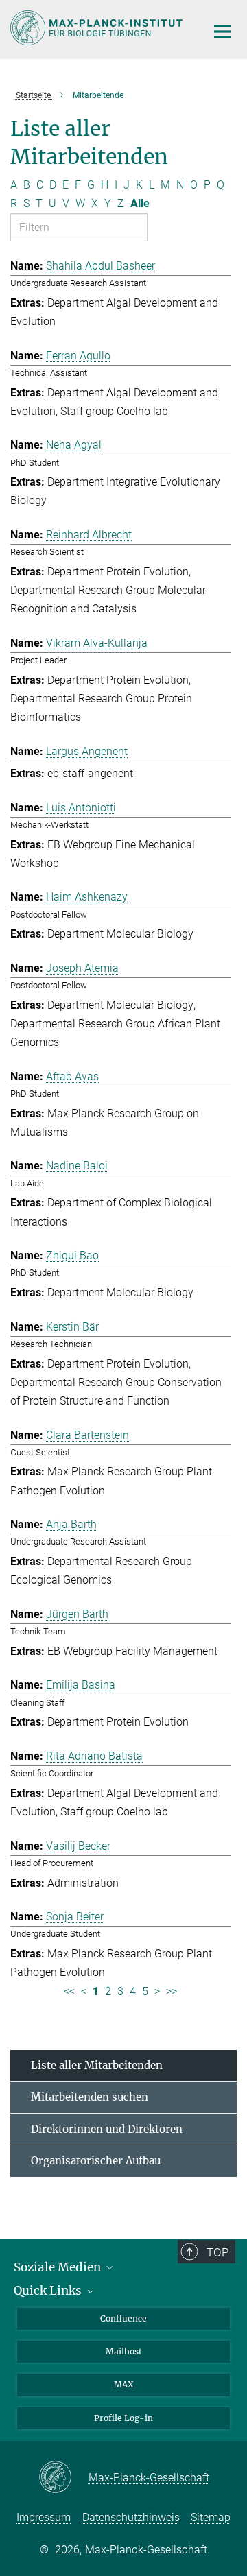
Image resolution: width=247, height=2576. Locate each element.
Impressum (44, 2517)
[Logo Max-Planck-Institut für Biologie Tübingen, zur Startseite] (98, 28)
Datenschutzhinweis (131, 2517)
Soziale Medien (59, 2267)
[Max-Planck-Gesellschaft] (63, 2478)
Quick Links (49, 2291)
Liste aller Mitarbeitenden (97, 2065)
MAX (124, 2384)
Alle (140, 203)
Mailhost (124, 2351)
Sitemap (211, 2517)
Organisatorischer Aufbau (96, 2161)
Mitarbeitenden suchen (90, 2097)
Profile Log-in (123, 2418)
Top (217, 2252)
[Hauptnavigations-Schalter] (222, 32)
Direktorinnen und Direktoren (107, 2129)
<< (69, 1991)
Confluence (123, 2318)
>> (172, 1991)
